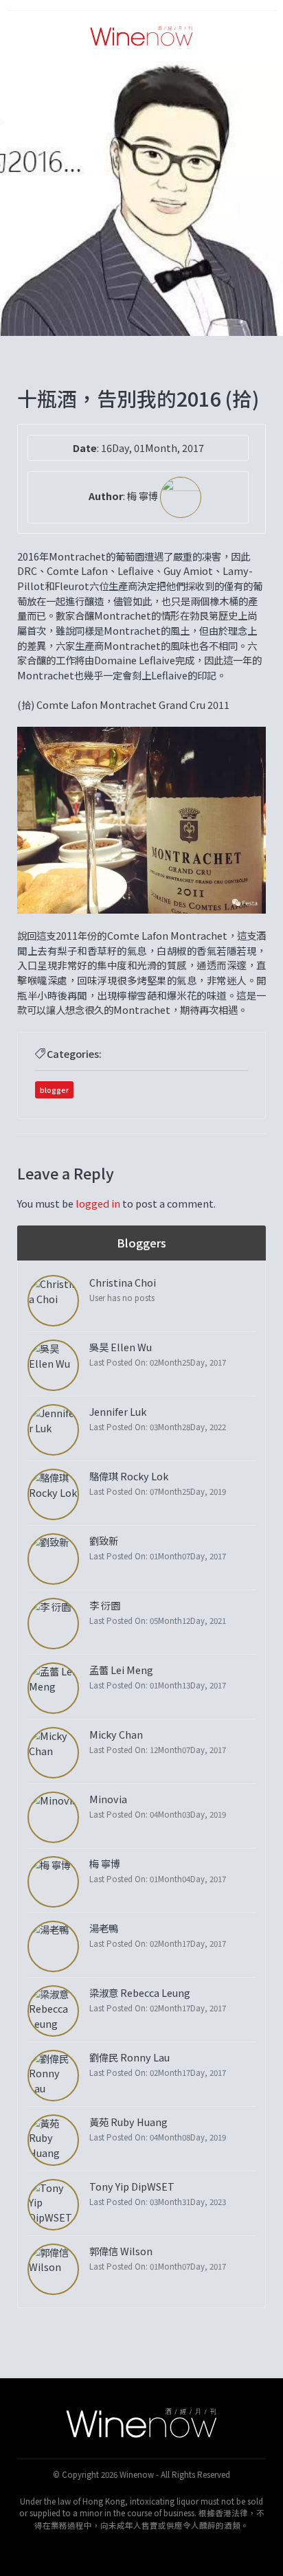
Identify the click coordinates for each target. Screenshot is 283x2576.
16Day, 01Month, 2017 (152, 448)
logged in (98, 1203)
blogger (54, 1089)
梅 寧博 (144, 496)
